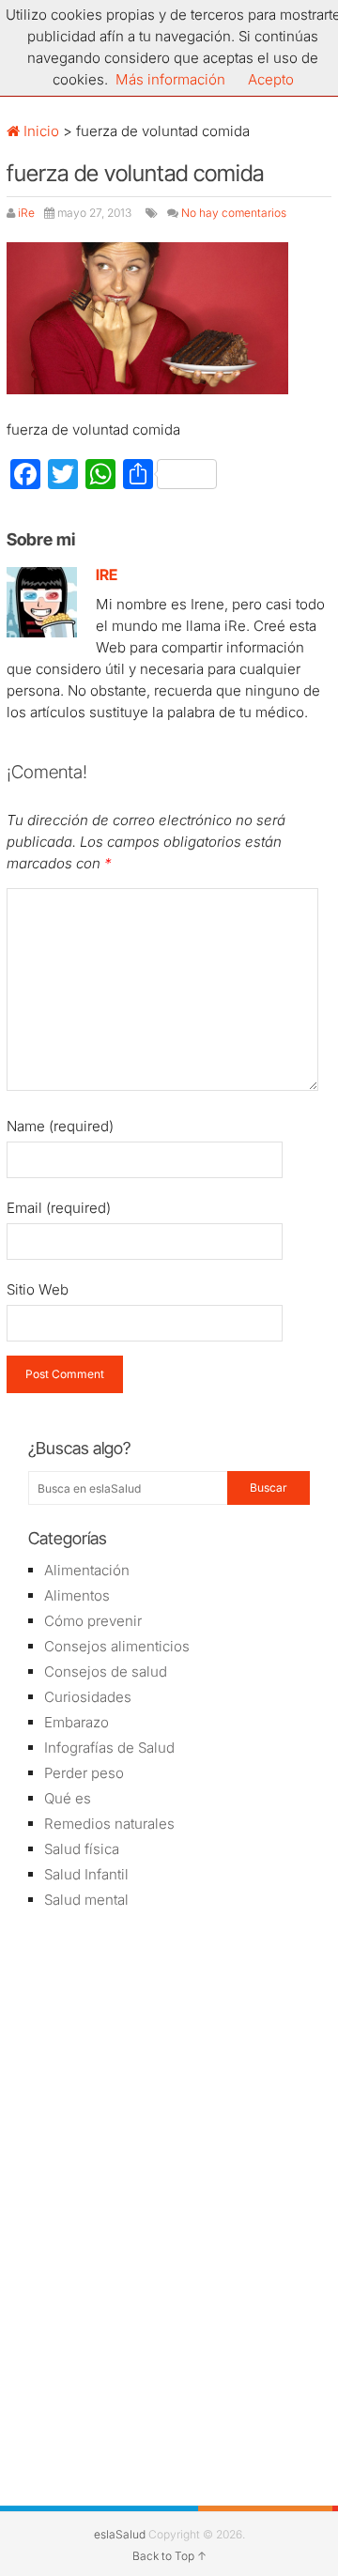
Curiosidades (88, 1697)
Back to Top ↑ (169, 2556)
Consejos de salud (106, 1671)
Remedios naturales (109, 1824)
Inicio (39, 131)
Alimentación (87, 1570)
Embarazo (77, 1722)
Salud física (82, 1849)
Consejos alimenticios (117, 1646)
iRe (26, 213)
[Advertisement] (169, 2059)
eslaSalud (120, 2534)
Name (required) (60, 1126)
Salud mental (86, 1900)
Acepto (271, 79)
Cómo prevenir (93, 1621)
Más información (170, 79)
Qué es (68, 1798)
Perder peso (84, 1773)
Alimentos (77, 1595)
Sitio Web (38, 1289)
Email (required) (59, 1208)
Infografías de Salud (109, 1748)
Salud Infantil (86, 1874)
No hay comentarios (234, 213)
